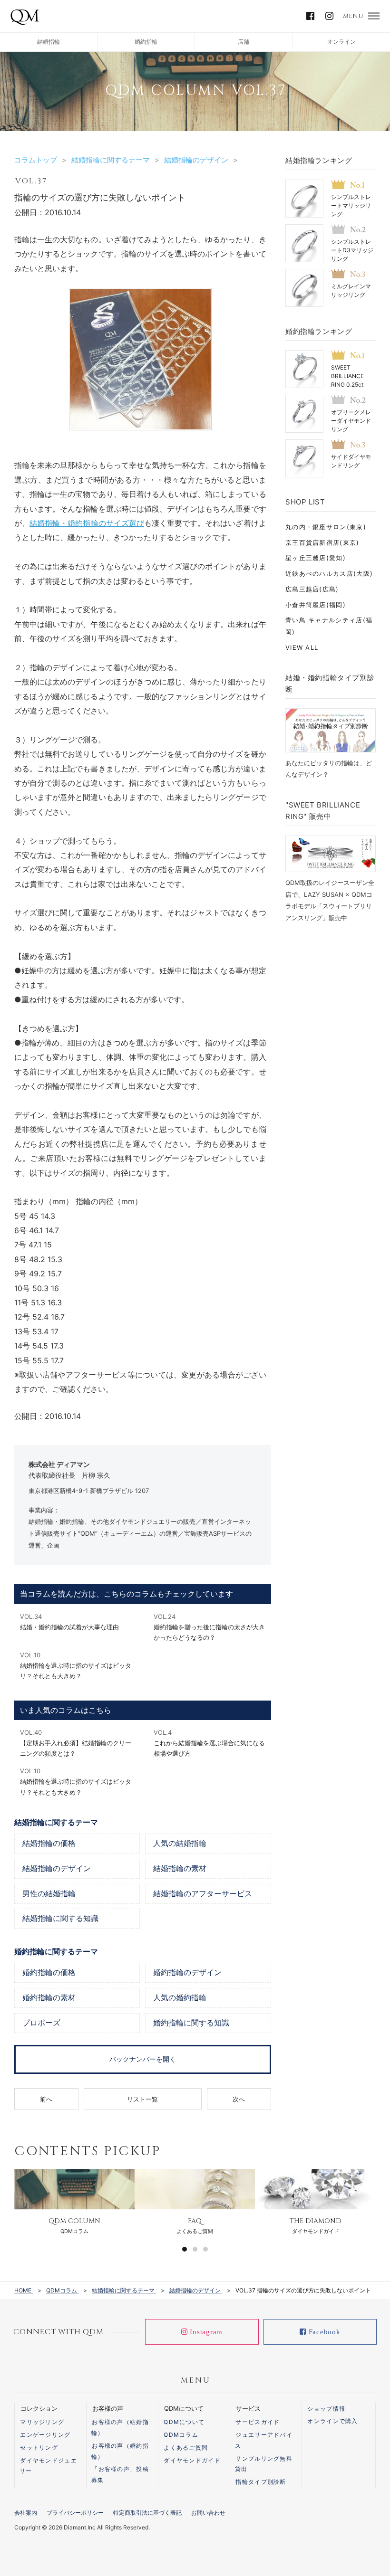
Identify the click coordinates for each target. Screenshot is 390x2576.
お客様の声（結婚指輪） (120, 2427)
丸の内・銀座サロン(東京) (326, 527)
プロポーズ (41, 2023)
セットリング (39, 2448)
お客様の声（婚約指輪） (120, 2451)
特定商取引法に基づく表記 (147, 2513)
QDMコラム (181, 2435)
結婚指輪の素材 (180, 1869)
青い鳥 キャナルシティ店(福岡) (329, 626)
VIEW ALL (302, 647)
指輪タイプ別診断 (261, 2482)
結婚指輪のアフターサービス (203, 1894)
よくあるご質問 (186, 2448)
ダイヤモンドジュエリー (48, 2466)
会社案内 (26, 2513)
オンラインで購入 (332, 2421)
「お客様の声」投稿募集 (120, 2474)
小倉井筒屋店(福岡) (316, 605)
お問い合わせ (208, 2513)
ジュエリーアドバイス (264, 2440)
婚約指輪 (146, 42)
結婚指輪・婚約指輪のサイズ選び (87, 523)
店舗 (244, 42)
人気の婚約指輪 (180, 1998)
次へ (239, 2099)
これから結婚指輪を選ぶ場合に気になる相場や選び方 (209, 1743)
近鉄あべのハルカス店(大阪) (329, 573)
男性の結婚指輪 (49, 1894)
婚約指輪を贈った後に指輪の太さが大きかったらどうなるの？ (209, 1627)
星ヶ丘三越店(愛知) (316, 558)
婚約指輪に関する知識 (191, 2023)
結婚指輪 (49, 42)
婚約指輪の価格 (49, 1973)
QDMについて (184, 2422)
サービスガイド (258, 2422)
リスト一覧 (142, 2099)
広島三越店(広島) (312, 589)
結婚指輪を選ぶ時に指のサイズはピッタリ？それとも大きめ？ (76, 1665)
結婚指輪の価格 (49, 1844)
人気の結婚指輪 (180, 1844)
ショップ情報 (326, 2409)
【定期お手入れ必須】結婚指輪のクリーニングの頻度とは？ (76, 1743)
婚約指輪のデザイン (187, 1973)
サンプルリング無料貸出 (264, 2464)
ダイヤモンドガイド (192, 2460)
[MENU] (374, 16)
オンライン (341, 42)
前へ (46, 2099)
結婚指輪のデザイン (57, 1869)
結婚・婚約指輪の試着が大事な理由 (69, 1622)
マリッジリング (42, 2422)
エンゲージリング (45, 2435)
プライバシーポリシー (75, 2513)
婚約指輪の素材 (49, 1998)
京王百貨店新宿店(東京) (322, 542)
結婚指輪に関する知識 (60, 1919)
